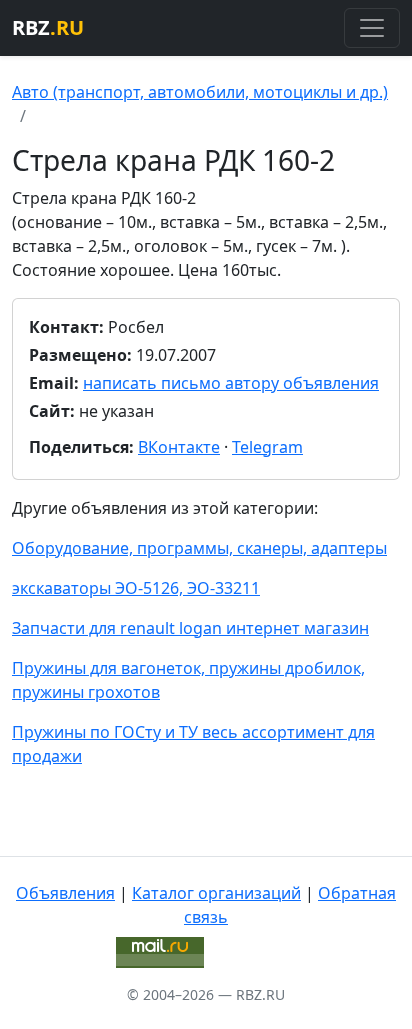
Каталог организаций (216, 893)
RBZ (48, 27)
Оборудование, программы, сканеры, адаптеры (199, 548)
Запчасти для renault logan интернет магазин (190, 628)
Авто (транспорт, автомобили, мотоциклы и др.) (200, 92)
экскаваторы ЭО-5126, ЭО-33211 (136, 588)
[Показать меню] (372, 28)
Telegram (267, 447)
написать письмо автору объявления (231, 383)
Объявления (65, 893)
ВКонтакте (179, 447)
